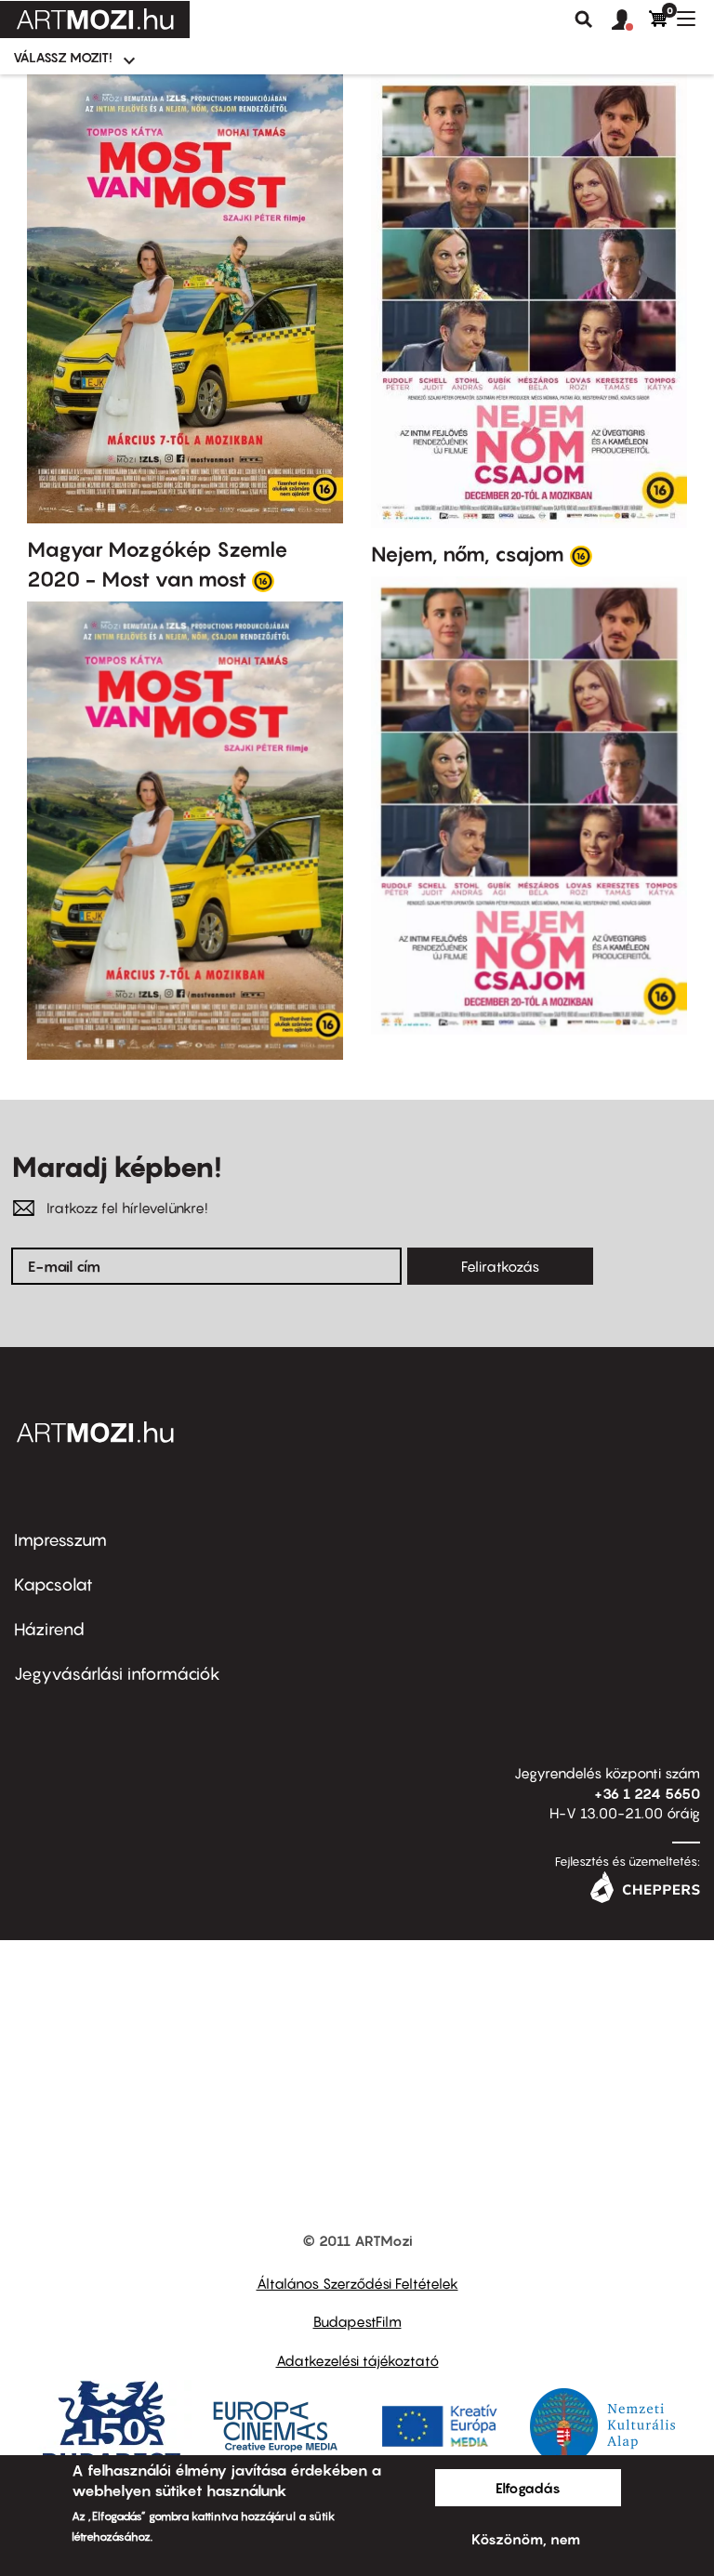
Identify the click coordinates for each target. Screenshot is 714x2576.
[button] (630, 20)
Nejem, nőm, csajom (468, 554)
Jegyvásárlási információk (117, 1674)
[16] (263, 580)
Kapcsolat (53, 1585)
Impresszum (60, 1540)
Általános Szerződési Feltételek (357, 2283)
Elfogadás (528, 2488)
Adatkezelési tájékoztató (357, 2360)
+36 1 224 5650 (647, 1793)
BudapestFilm (357, 2321)
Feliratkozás (500, 1266)
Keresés (584, 20)
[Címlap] (95, 20)
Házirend (49, 1629)
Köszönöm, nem (526, 2539)
